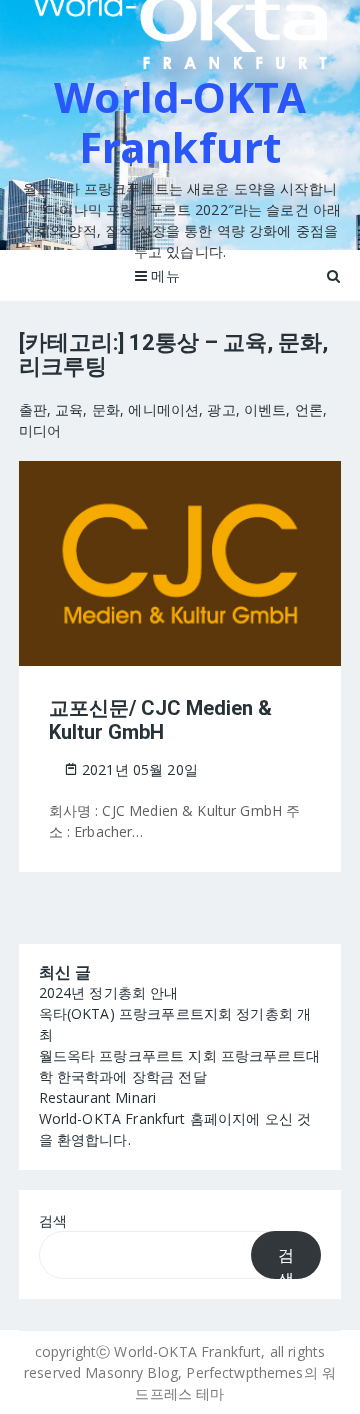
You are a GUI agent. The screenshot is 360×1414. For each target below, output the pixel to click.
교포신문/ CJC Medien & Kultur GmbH (160, 720)
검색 (53, 1220)
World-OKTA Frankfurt (180, 121)
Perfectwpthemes (244, 1372)
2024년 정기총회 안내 (109, 992)
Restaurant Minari (98, 1097)
